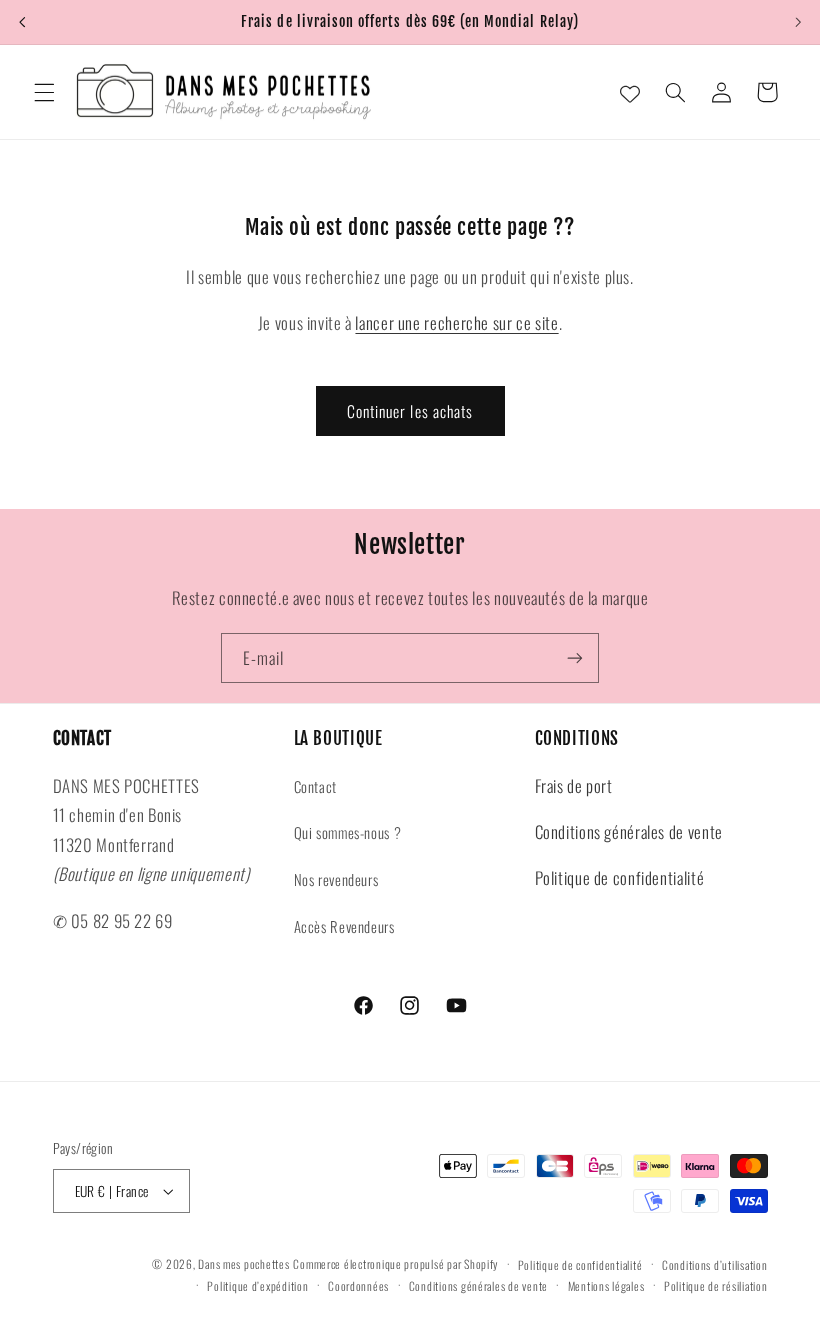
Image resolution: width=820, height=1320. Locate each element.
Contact (315, 786)
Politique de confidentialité (620, 877)
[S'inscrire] (575, 657)
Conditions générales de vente (629, 831)
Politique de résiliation (716, 1285)
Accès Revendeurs (344, 926)
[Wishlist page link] (630, 92)
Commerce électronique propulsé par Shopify (395, 1263)
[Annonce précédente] (22, 22)
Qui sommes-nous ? (348, 832)
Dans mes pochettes (243, 1263)
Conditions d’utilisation (715, 1264)
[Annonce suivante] (798, 22)
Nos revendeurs (336, 879)
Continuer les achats (410, 411)
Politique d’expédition (257, 1285)
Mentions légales (606, 1285)
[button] (44, 92)
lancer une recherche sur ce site (456, 322)
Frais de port (574, 785)
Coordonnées (358, 1285)
